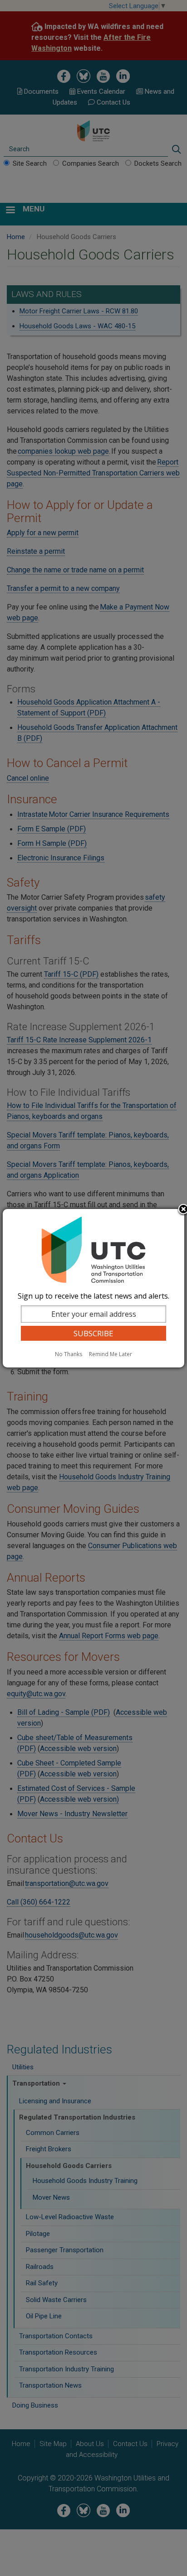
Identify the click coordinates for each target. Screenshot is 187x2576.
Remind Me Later (111, 1354)
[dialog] (93, 1288)
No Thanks (69, 1354)
